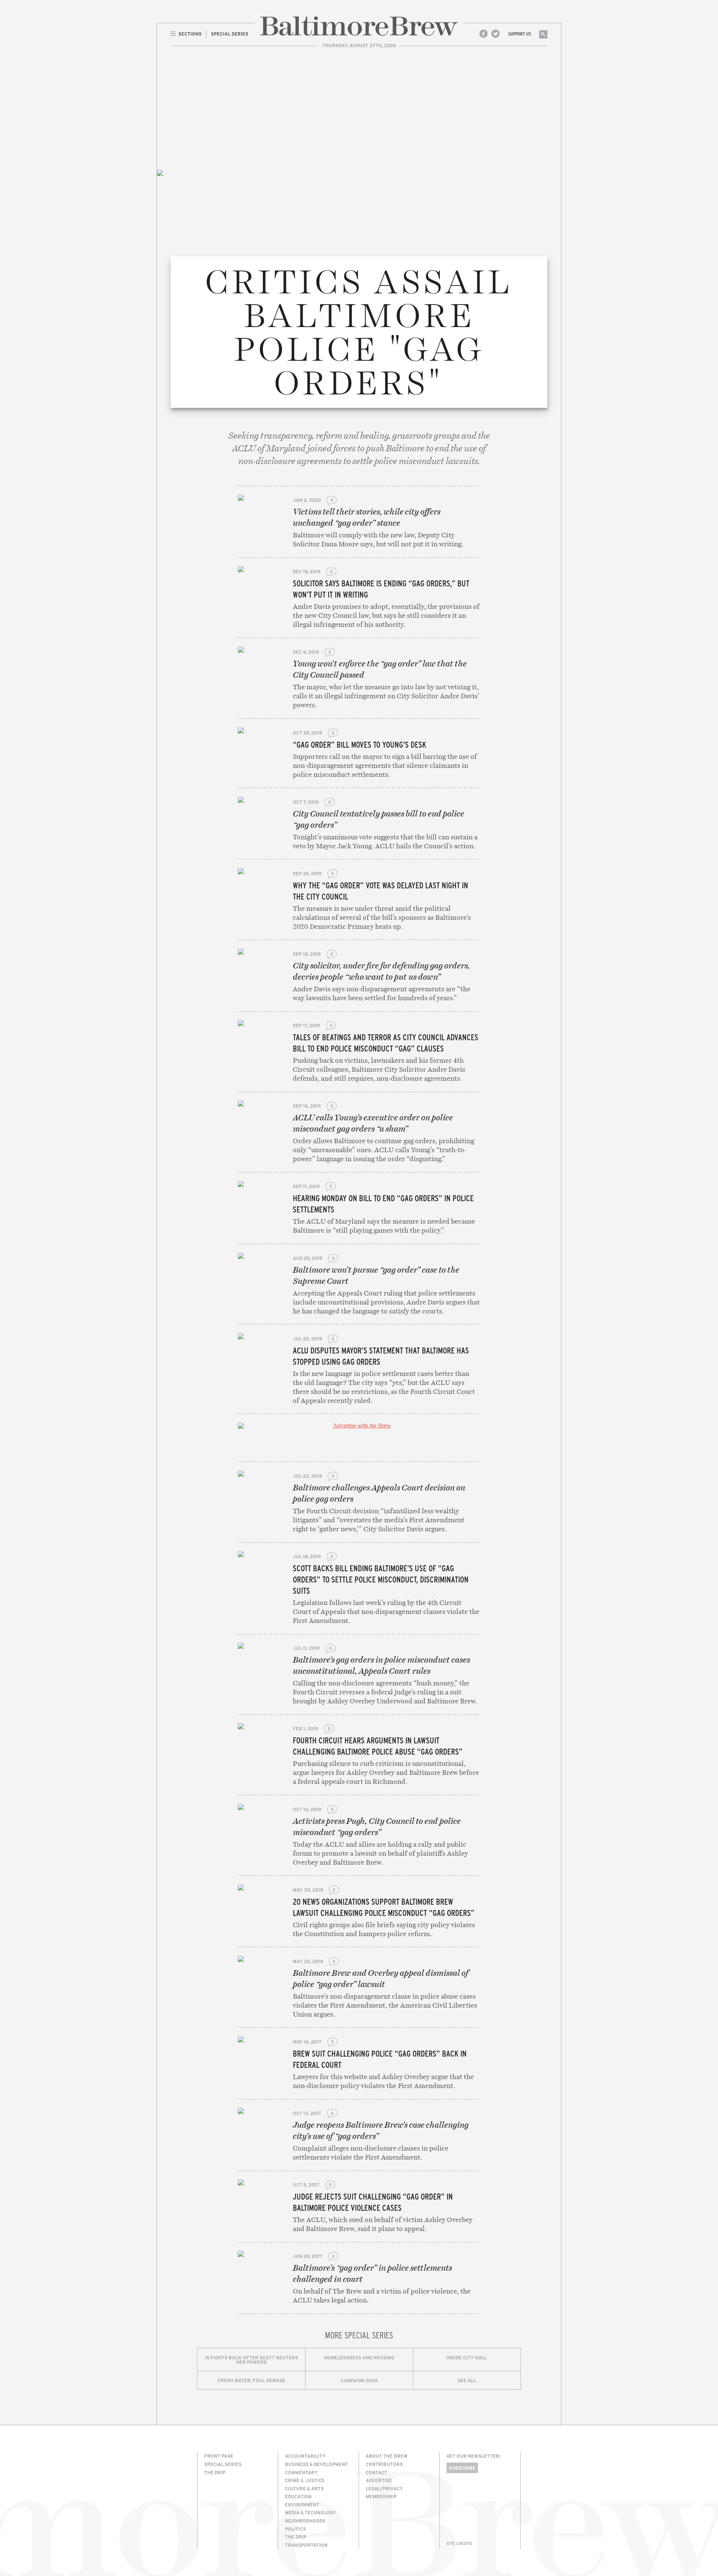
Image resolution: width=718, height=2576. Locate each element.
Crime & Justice (305, 2480)
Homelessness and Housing (359, 2357)
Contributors (384, 2464)
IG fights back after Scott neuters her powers (251, 2360)
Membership (381, 2496)
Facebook (484, 34)
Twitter (495, 34)
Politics (295, 2529)
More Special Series (359, 2335)
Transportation (306, 2545)
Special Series (223, 2464)
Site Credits (460, 2543)
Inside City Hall (467, 2357)
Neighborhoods (305, 2521)
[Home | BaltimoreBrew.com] (359, 26)
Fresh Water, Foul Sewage (251, 2380)
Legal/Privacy (384, 2488)
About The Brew (387, 2456)
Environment (302, 2505)
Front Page (219, 2456)
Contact (377, 2472)
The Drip (215, 2472)
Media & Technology (311, 2512)
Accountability (305, 2456)
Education (298, 2496)
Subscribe (462, 2468)
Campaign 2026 (359, 2380)
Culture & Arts (304, 2488)
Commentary (301, 2472)
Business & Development (317, 2464)
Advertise (379, 2480)
